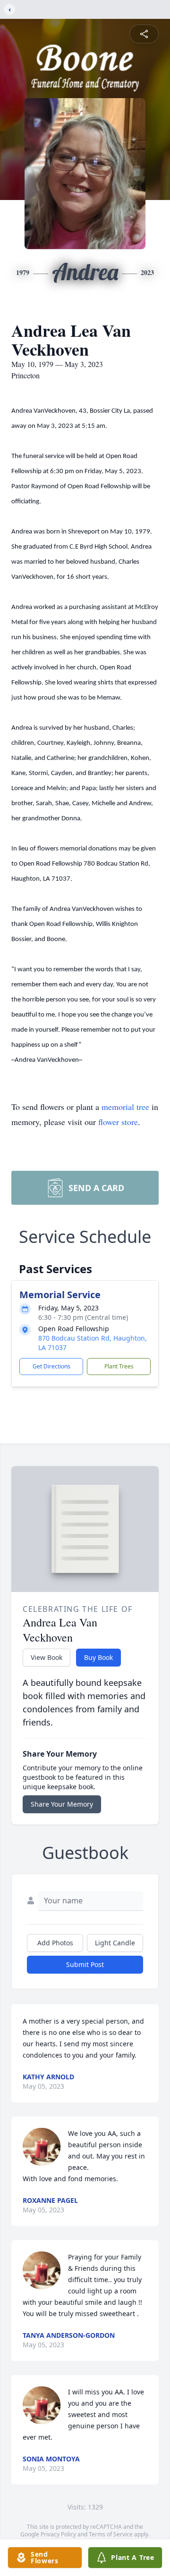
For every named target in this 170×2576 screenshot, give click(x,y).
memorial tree (125, 1107)
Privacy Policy (58, 2534)
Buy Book (98, 1657)
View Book (47, 1657)
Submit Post (85, 1964)
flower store (118, 1122)
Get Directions (51, 1366)
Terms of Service (111, 2534)
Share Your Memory (62, 1804)
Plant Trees (119, 1366)
